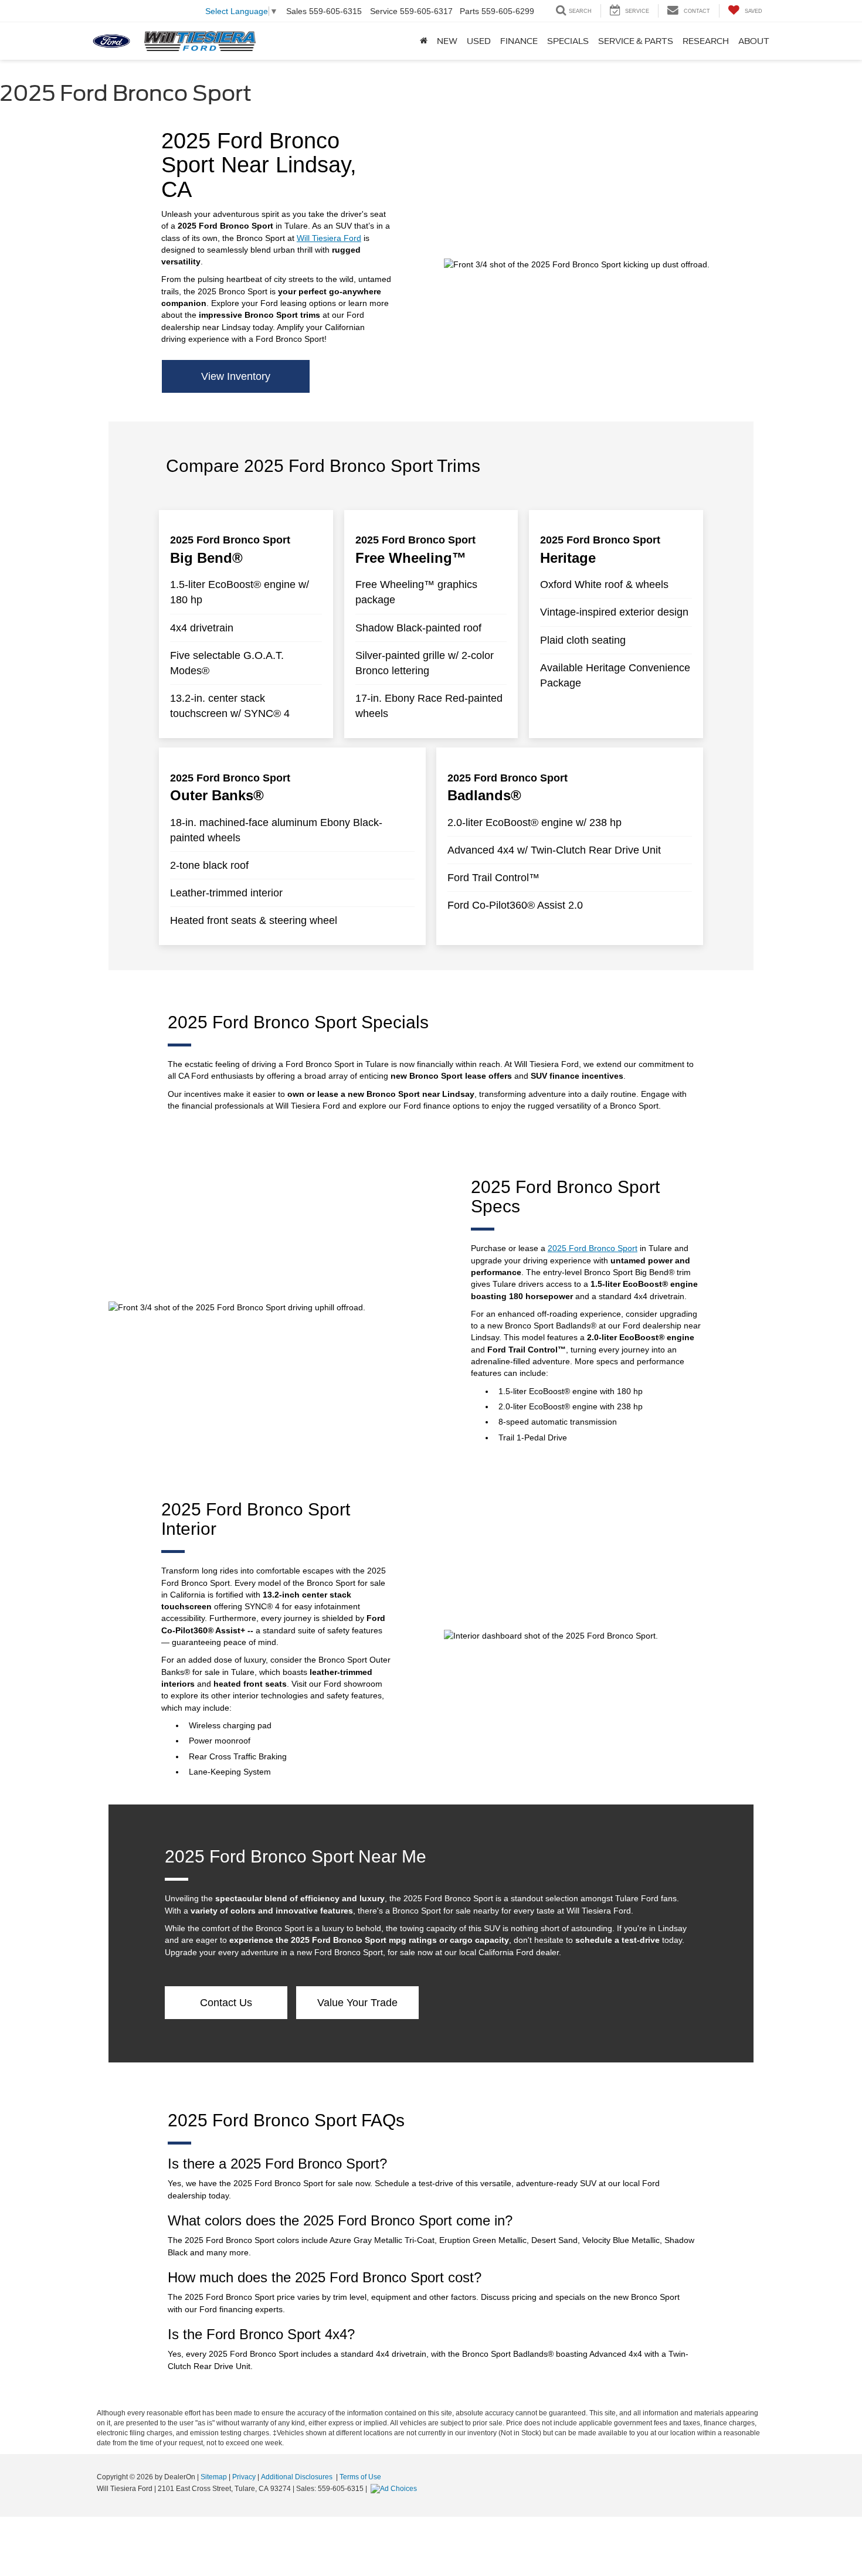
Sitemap (214, 2477)
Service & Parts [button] (636, 41)
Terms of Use (360, 2477)
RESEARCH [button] (706, 41)
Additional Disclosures (298, 2477)
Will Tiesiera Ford (329, 238)
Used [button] (479, 41)
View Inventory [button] (236, 376)
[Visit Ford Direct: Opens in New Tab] (395, 2489)
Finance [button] (519, 41)
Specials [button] (568, 41)
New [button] (447, 41)
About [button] (754, 41)
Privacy (244, 2477)
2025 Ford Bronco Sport (593, 1248)
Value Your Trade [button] (357, 2003)
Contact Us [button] (226, 2003)
